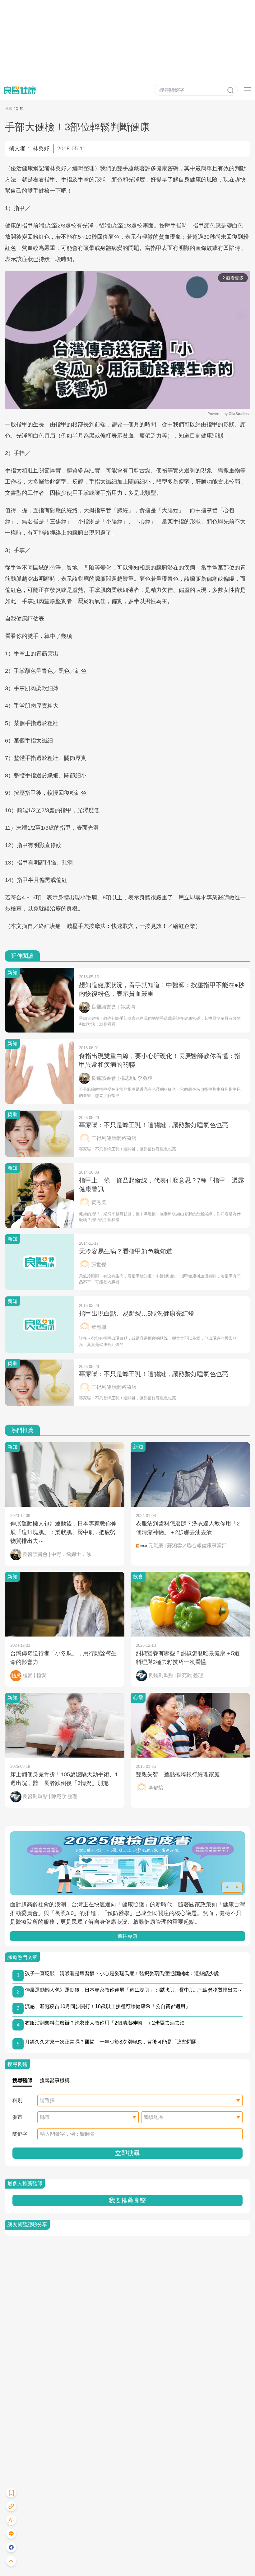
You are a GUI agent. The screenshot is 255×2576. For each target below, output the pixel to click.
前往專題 (127, 1936)
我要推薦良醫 (127, 2200)
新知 (20, 109)
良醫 (9, 109)
